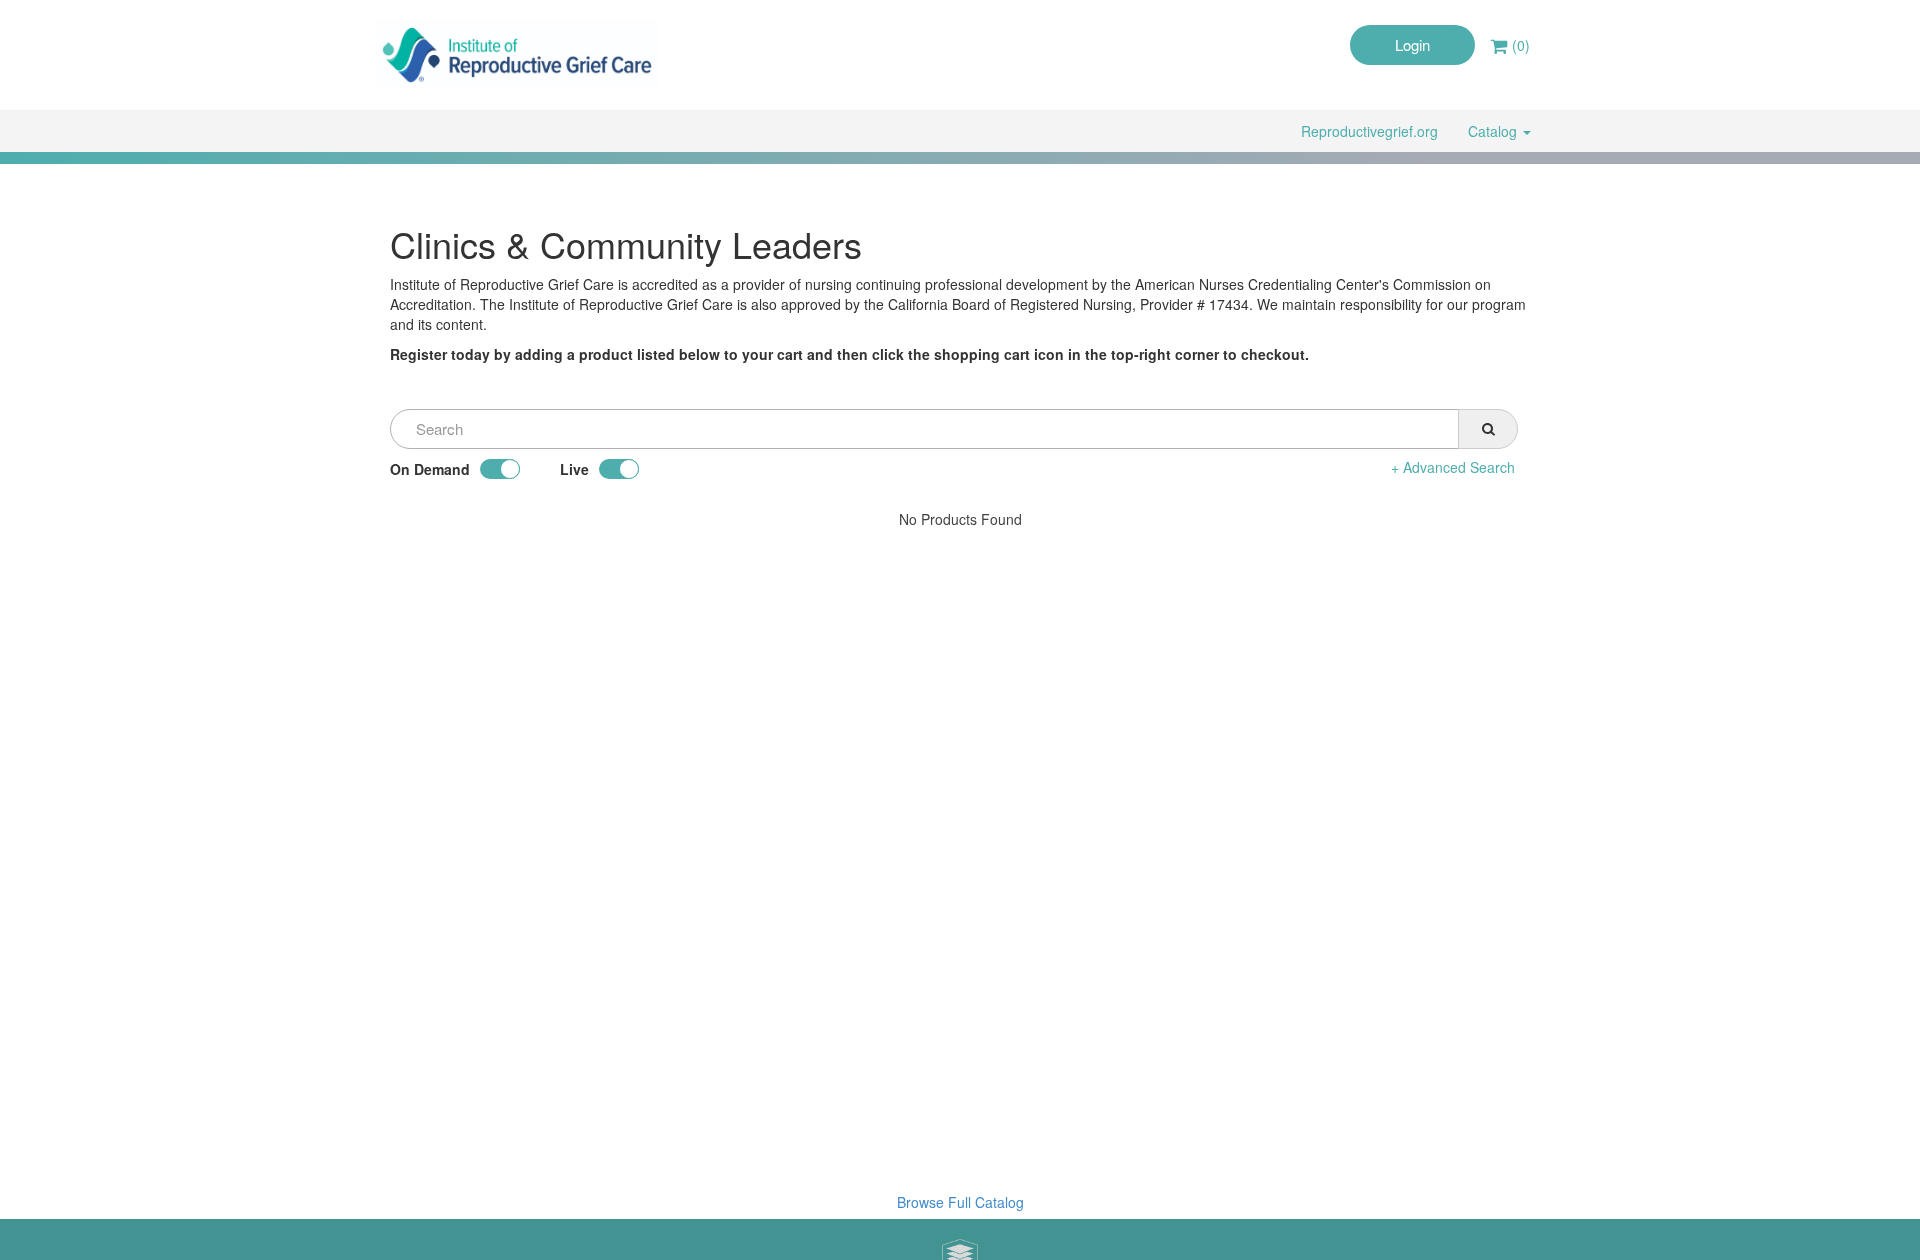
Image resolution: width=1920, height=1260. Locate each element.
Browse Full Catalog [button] (960, 1202)
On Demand (430, 469)
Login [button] (1412, 44)
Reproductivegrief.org (1369, 131)
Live (574, 469)
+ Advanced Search (1453, 467)
